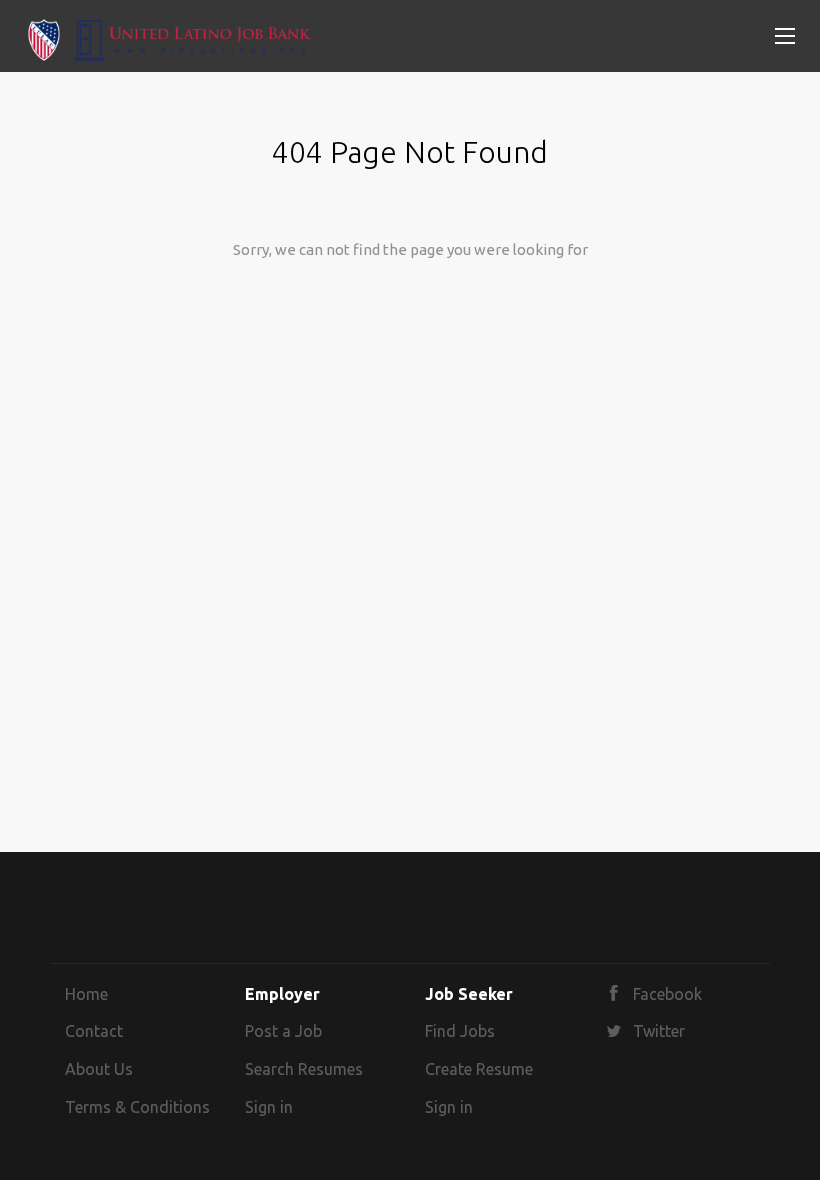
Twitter (659, 1031)
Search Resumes (304, 1069)
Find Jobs (460, 1031)
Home (86, 994)
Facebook (667, 994)
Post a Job (283, 1031)
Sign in (269, 1107)
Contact (94, 1031)
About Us (99, 1069)
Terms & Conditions (137, 1107)
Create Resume (479, 1069)
